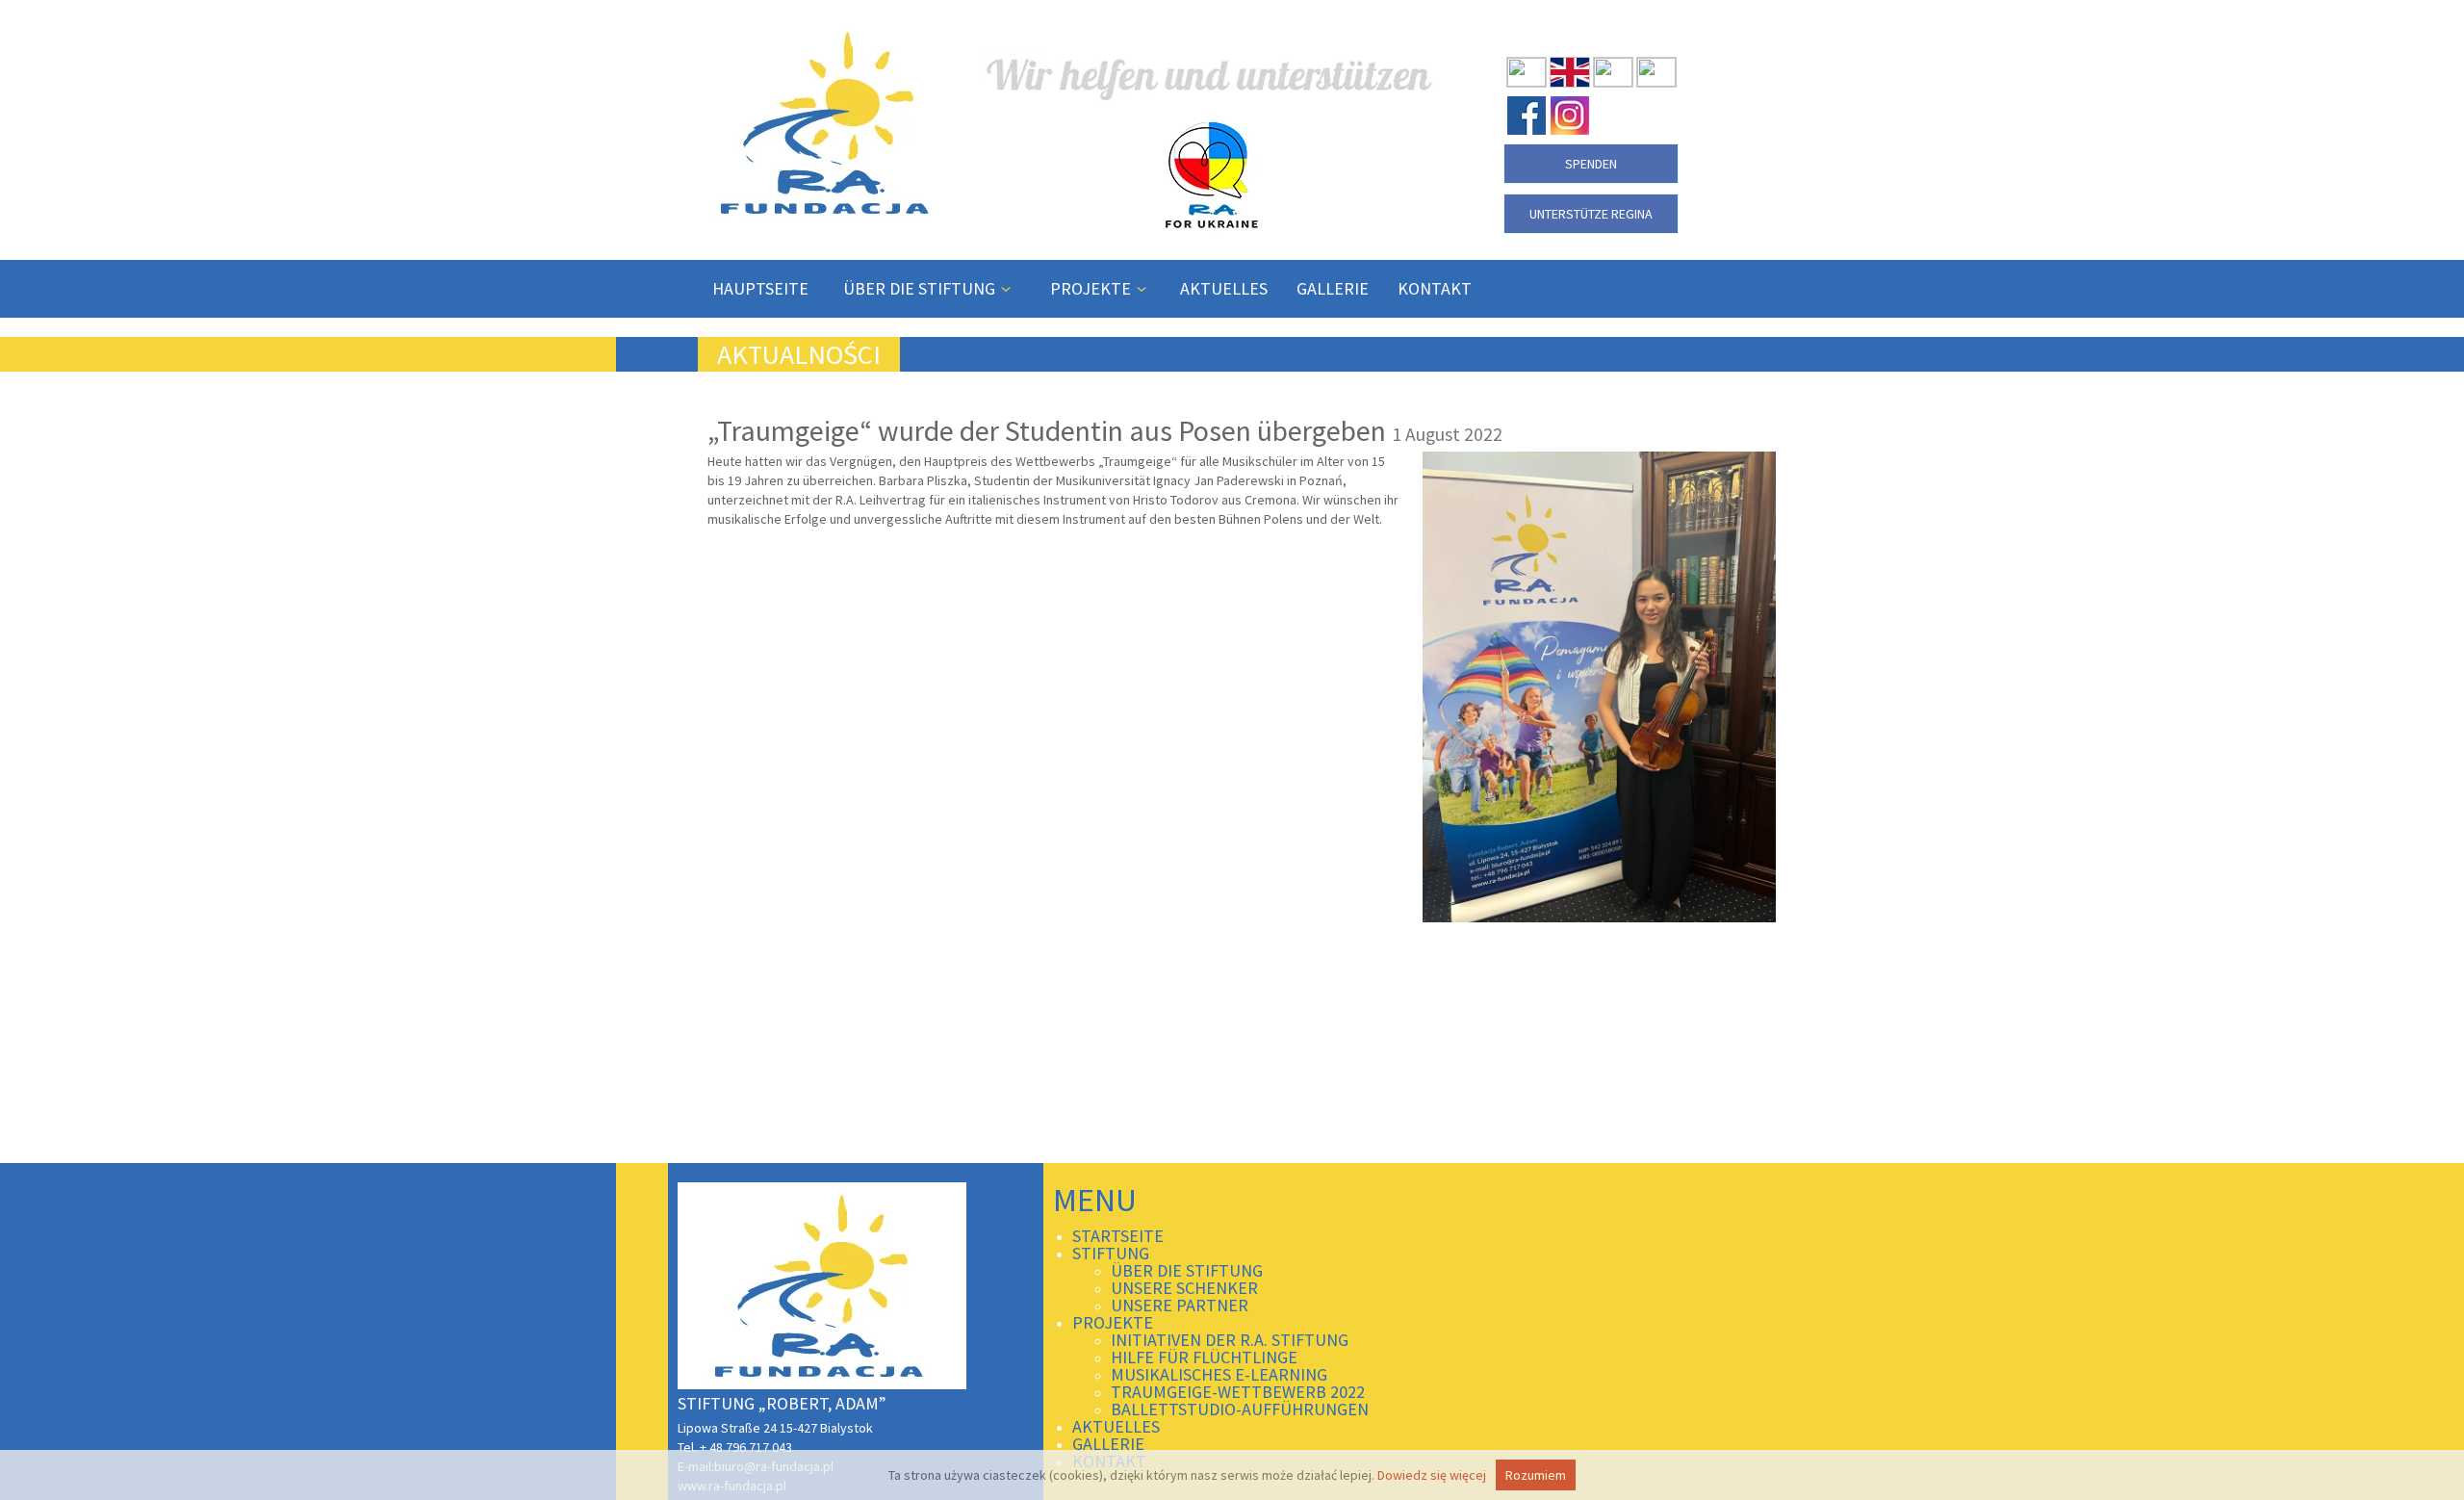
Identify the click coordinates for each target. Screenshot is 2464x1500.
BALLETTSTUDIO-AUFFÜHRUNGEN (1240, 1409)
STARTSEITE (1118, 1236)
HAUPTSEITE (760, 288)
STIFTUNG (1111, 1253)
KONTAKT (1435, 288)
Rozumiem (1536, 1475)
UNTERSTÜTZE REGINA (1591, 214)
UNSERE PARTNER (1180, 1305)
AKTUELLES (1224, 288)
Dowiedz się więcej (1432, 1475)
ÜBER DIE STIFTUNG (921, 288)
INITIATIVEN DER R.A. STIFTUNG (1230, 1340)
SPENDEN (1591, 164)
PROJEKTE (1092, 288)
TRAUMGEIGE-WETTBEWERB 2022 (1238, 1392)
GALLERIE (1333, 288)
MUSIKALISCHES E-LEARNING (1219, 1374)
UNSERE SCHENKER (1184, 1288)
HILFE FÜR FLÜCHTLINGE (1204, 1357)
